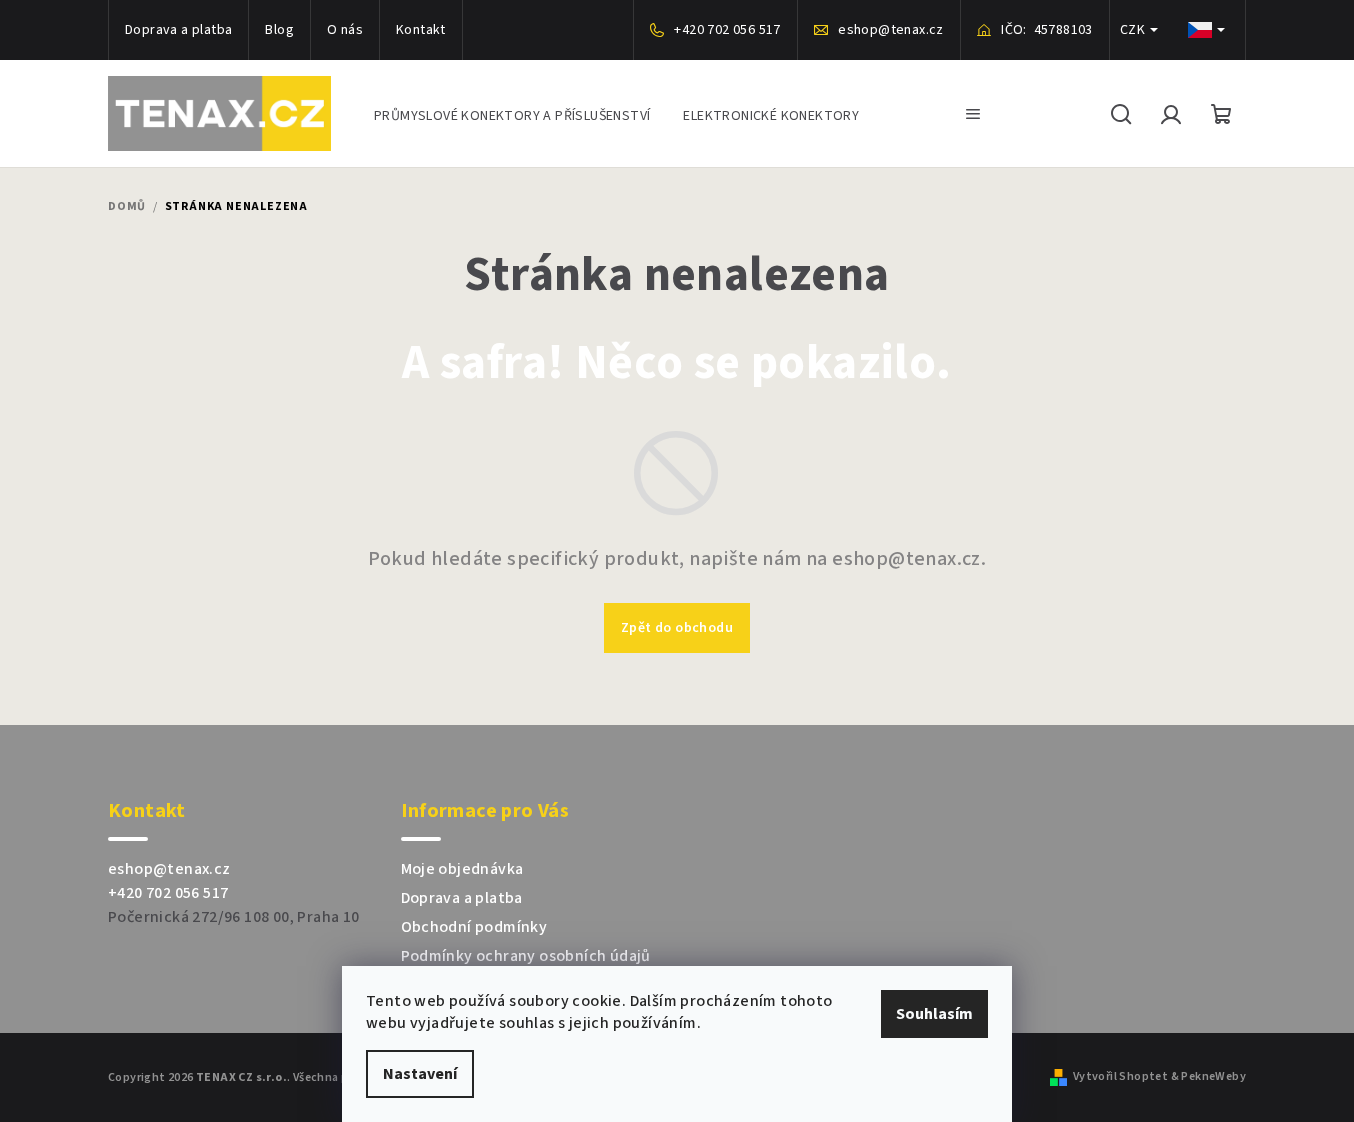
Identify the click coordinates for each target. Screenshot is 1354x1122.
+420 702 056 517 (168, 893)
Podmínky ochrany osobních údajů (526, 956)
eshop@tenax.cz (169, 869)
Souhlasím (934, 1014)
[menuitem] (512, 113)
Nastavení (420, 1074)
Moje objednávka (462, 869)
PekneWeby (1213, 1076)
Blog (279, 30)
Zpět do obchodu (677, 628)
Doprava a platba (178, 30)
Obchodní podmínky (474, 927)
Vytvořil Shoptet (1120, 1076)
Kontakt (421, 30)
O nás (345, 30)
